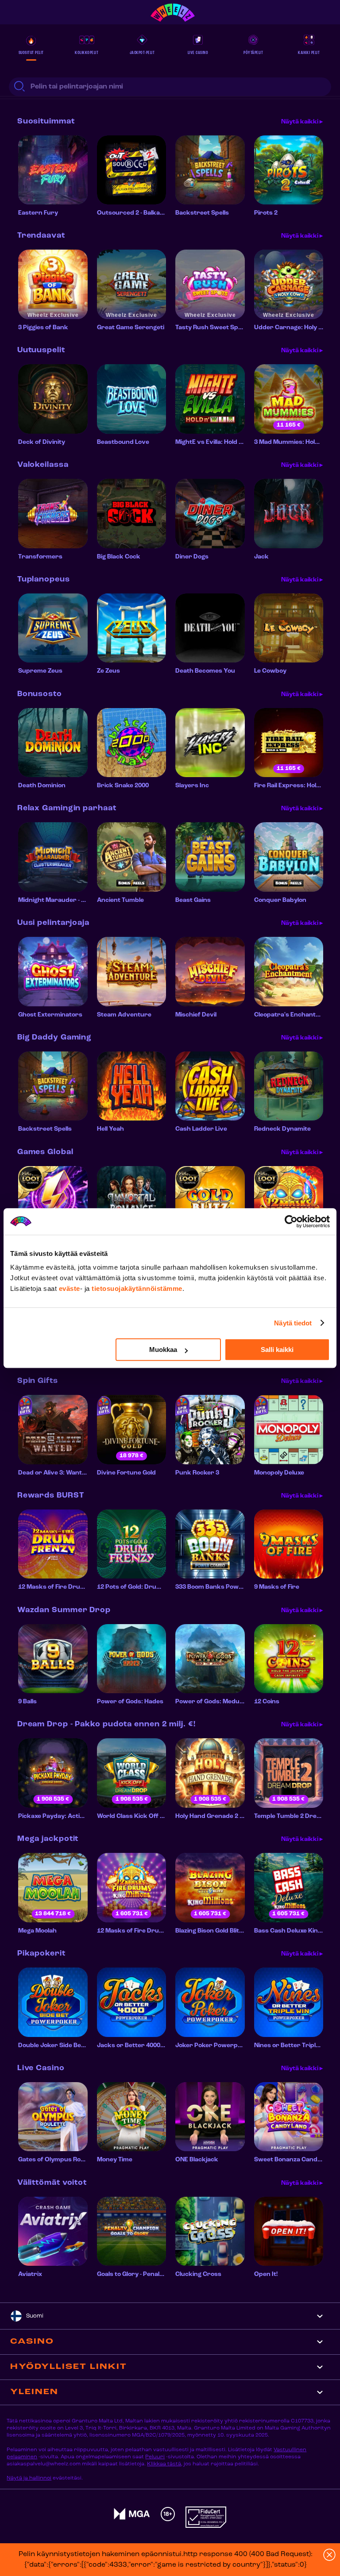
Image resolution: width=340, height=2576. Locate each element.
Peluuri (155, 2457)
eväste (70, 1288)
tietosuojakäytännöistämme (137, 1288)
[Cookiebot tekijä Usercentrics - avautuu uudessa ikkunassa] (291, 1221)
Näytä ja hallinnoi (29, 2478)
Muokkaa (163, 1350)
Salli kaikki (277, 1350)
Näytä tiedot (293, 1323)
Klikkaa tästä (164, 2464)
